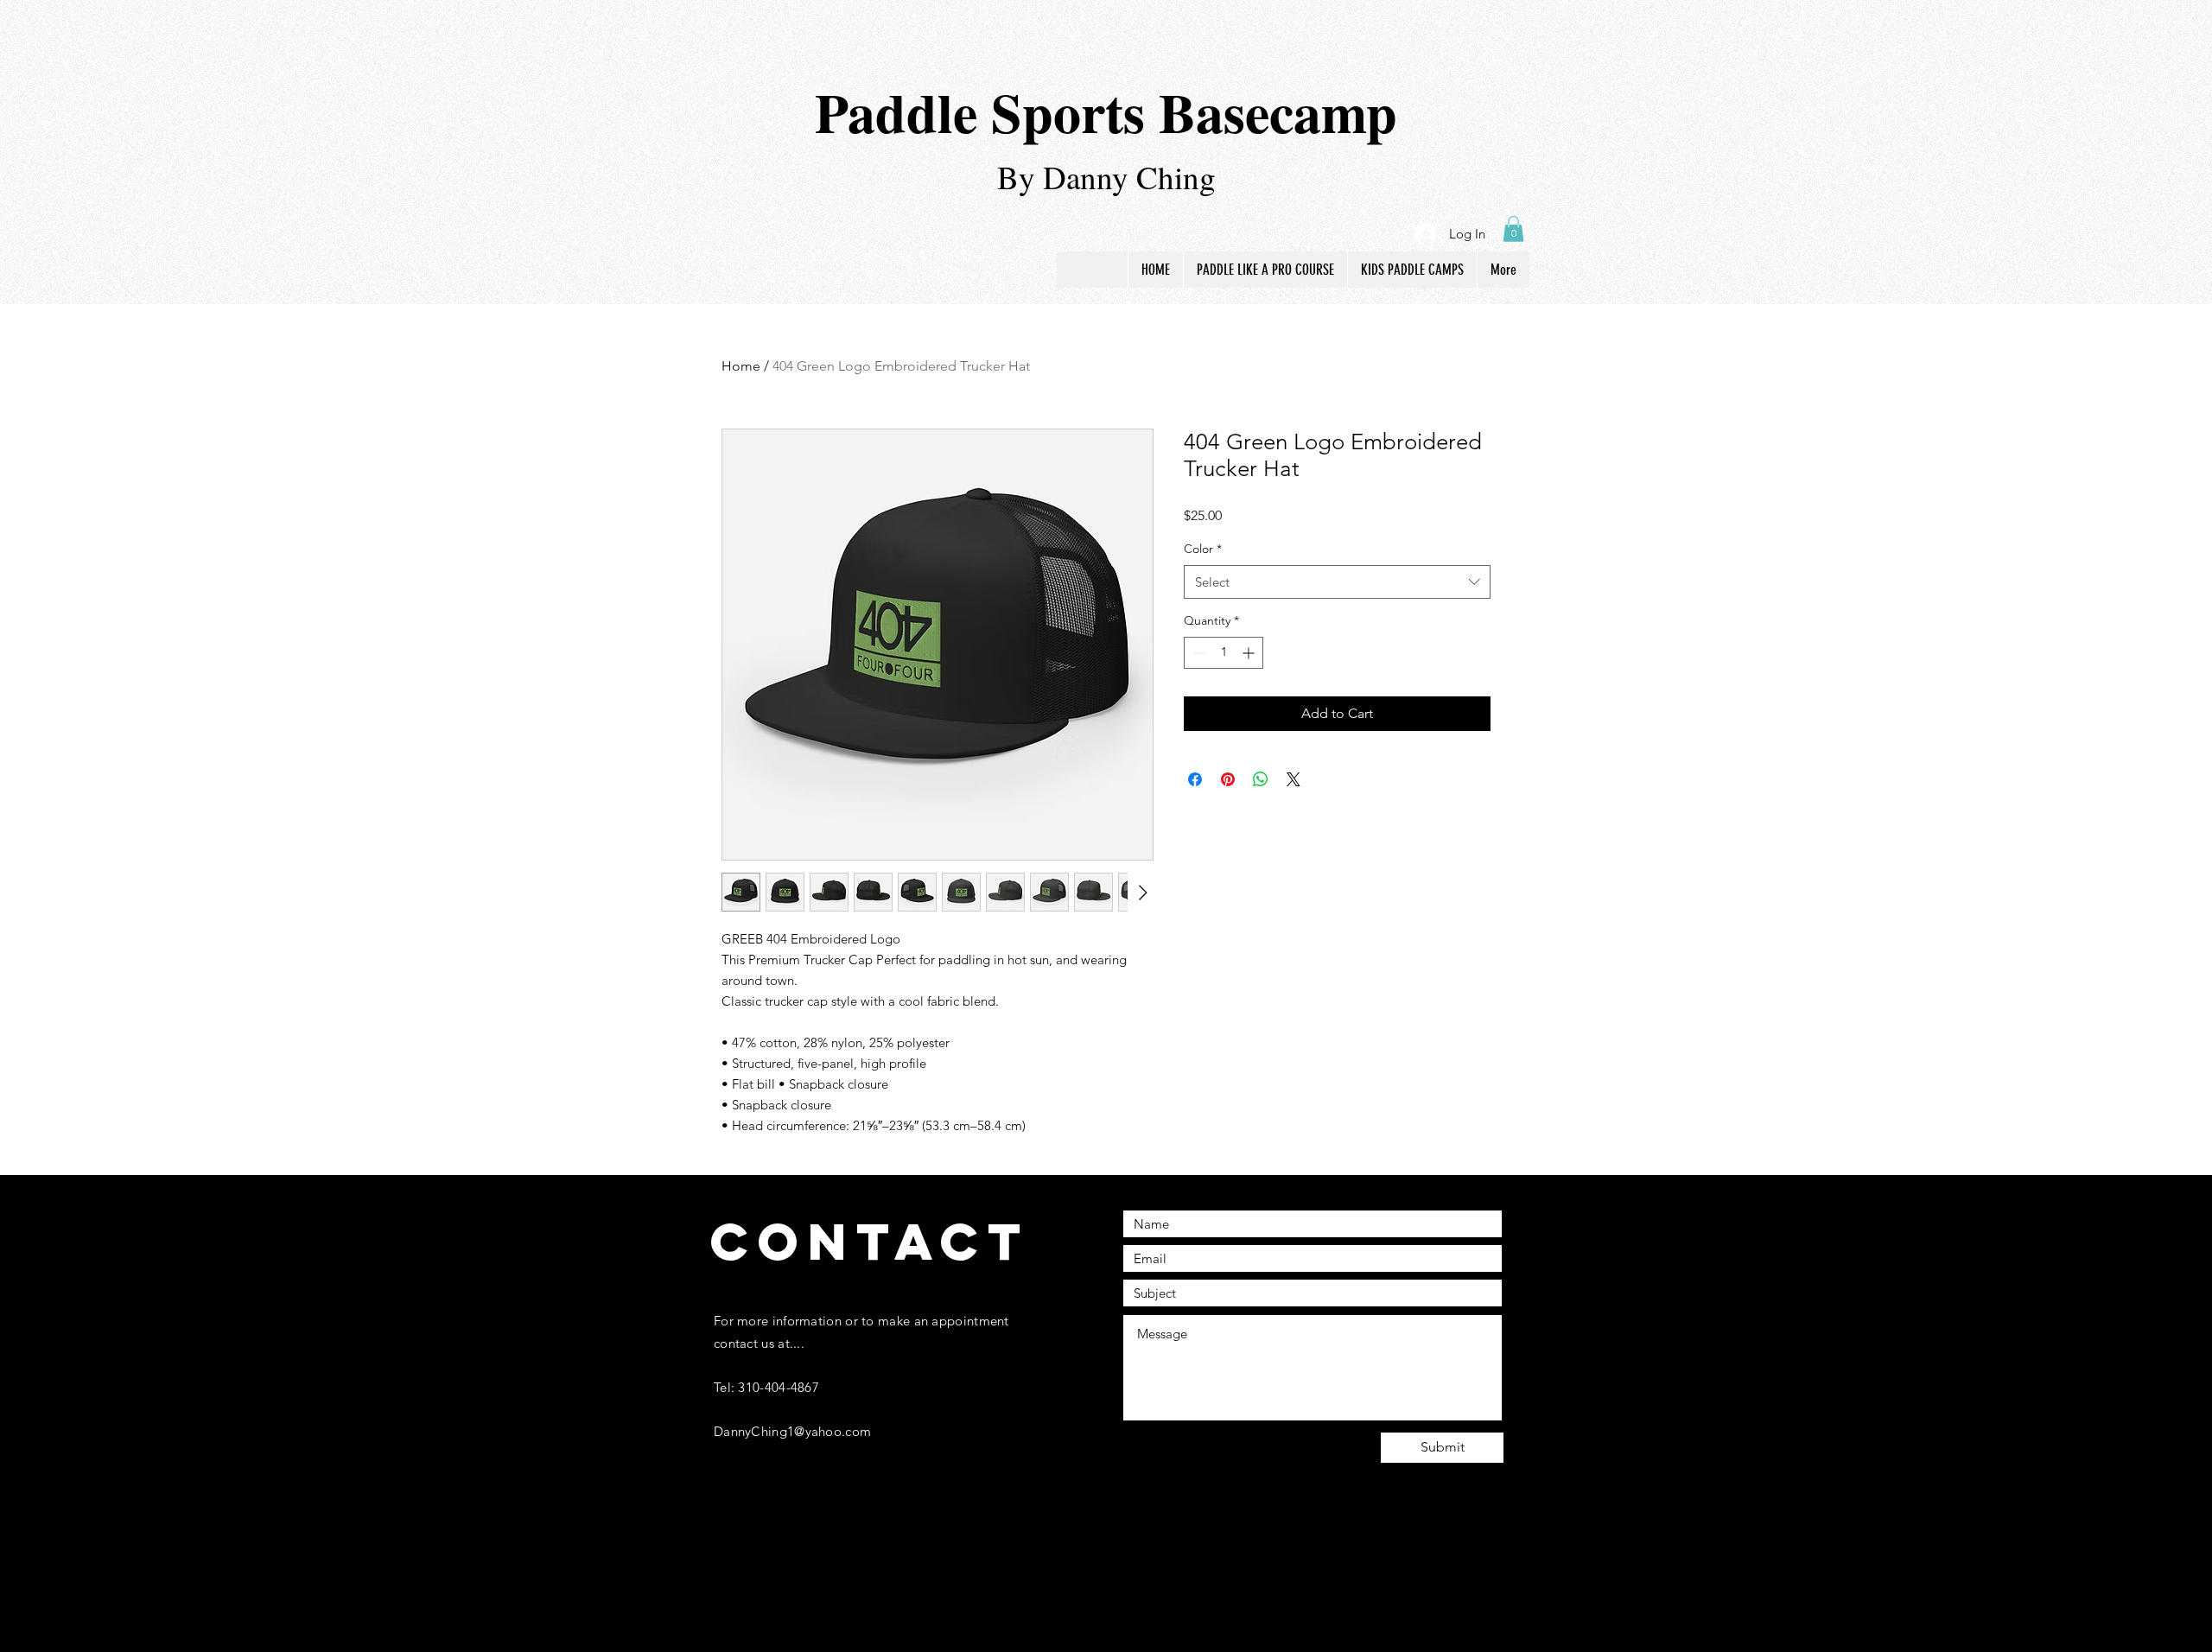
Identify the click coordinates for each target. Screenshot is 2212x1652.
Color (1203, 549)
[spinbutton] (1224, 653)
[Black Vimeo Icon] (792, 1567)
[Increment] (1250, 653)
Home (741, 366)
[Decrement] (1197, 653)
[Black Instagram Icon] (756, 1567)
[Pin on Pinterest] (1228, 779)
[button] (1513, 229)
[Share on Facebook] (1195, 779)
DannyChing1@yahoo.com (792, 1431)
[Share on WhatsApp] (1261, 779)
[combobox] (1337, 582)
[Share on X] (1294, 779)
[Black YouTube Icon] (827, 1567)
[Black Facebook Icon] (721, 1567)
